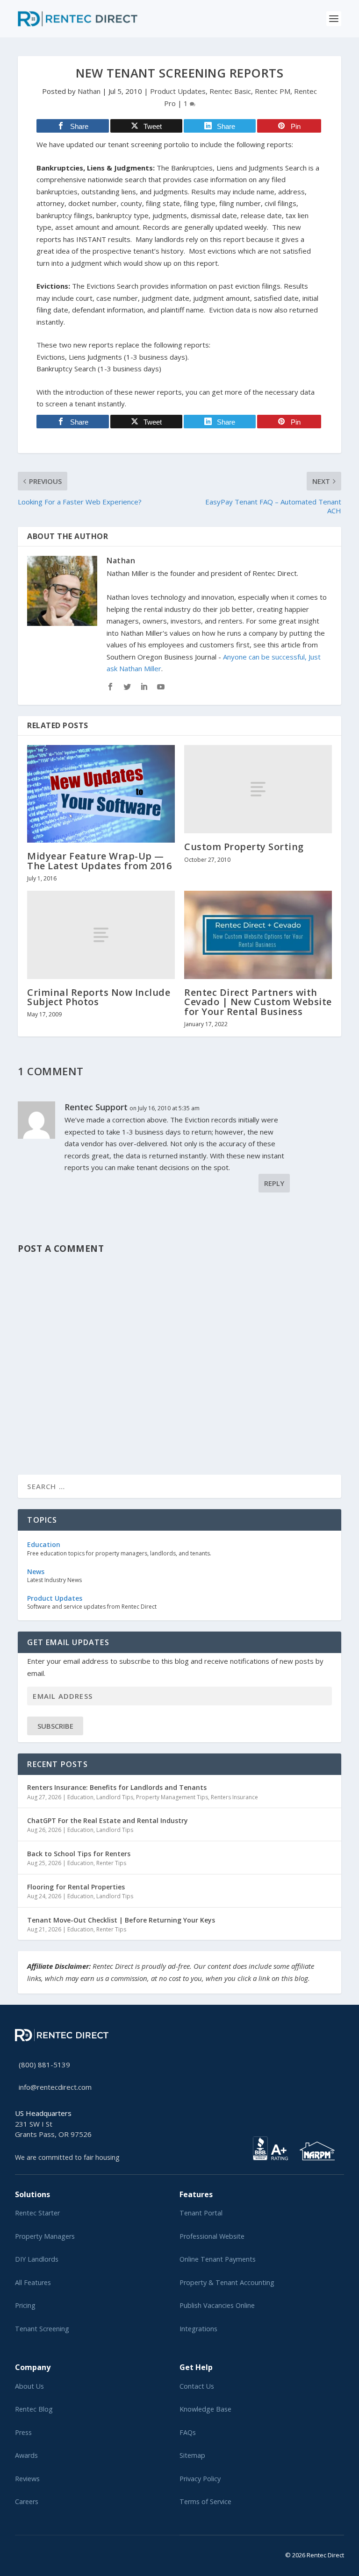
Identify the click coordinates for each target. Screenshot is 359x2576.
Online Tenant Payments (218, 2259)
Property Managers (45, 2236)
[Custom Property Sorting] (258, 789)
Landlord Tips (115, 1797)
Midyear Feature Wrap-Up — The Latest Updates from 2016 (99, 861)
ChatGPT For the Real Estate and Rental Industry (108, 1820)
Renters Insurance (234, 1797)
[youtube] (40, 2553)
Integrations (198, 2329)
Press (23, 2432)
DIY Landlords (37, 2259)
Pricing (25, 2305)
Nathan (89, 91)
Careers (27, 2501)
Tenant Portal (201, 2213)
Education (80, 1797)
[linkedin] (33, 2553)
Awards (26, 2455)
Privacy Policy (200, 2479)
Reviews (27, 2479)
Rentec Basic (230, 91)
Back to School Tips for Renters (79, 1854)
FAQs (188, 2432)
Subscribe (55, 1726)
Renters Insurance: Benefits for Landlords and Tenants (117, 1787)
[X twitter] (18, 2553)
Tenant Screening (42, 2329)
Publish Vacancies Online (217, 2305)
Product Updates (178, 91)
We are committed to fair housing (67, 2157)
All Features (33, 2282)
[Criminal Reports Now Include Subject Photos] (101, 935)
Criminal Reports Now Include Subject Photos (99, 997)
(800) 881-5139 (44, 2065)
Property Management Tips (172, 1797)
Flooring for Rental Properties (76, 1887)
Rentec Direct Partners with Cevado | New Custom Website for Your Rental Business (258, 1002)
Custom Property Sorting (244, 847)
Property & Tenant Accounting (227, 2282)
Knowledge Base (205, 2409)
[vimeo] (48, 2553)
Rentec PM (273, 91)
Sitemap (192, 2455)
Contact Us (197, 2386)
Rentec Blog (34, 2409)
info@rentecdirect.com (55, 2087)
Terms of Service (205, 2501)
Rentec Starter (37, 2213)
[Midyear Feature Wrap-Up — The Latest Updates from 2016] (101, 794)
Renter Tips (111, 1863)
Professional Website (212, 2236)
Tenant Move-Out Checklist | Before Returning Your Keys (121, 1920)
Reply (274, 1183)
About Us (29, 2386)
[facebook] (25, 2553)
